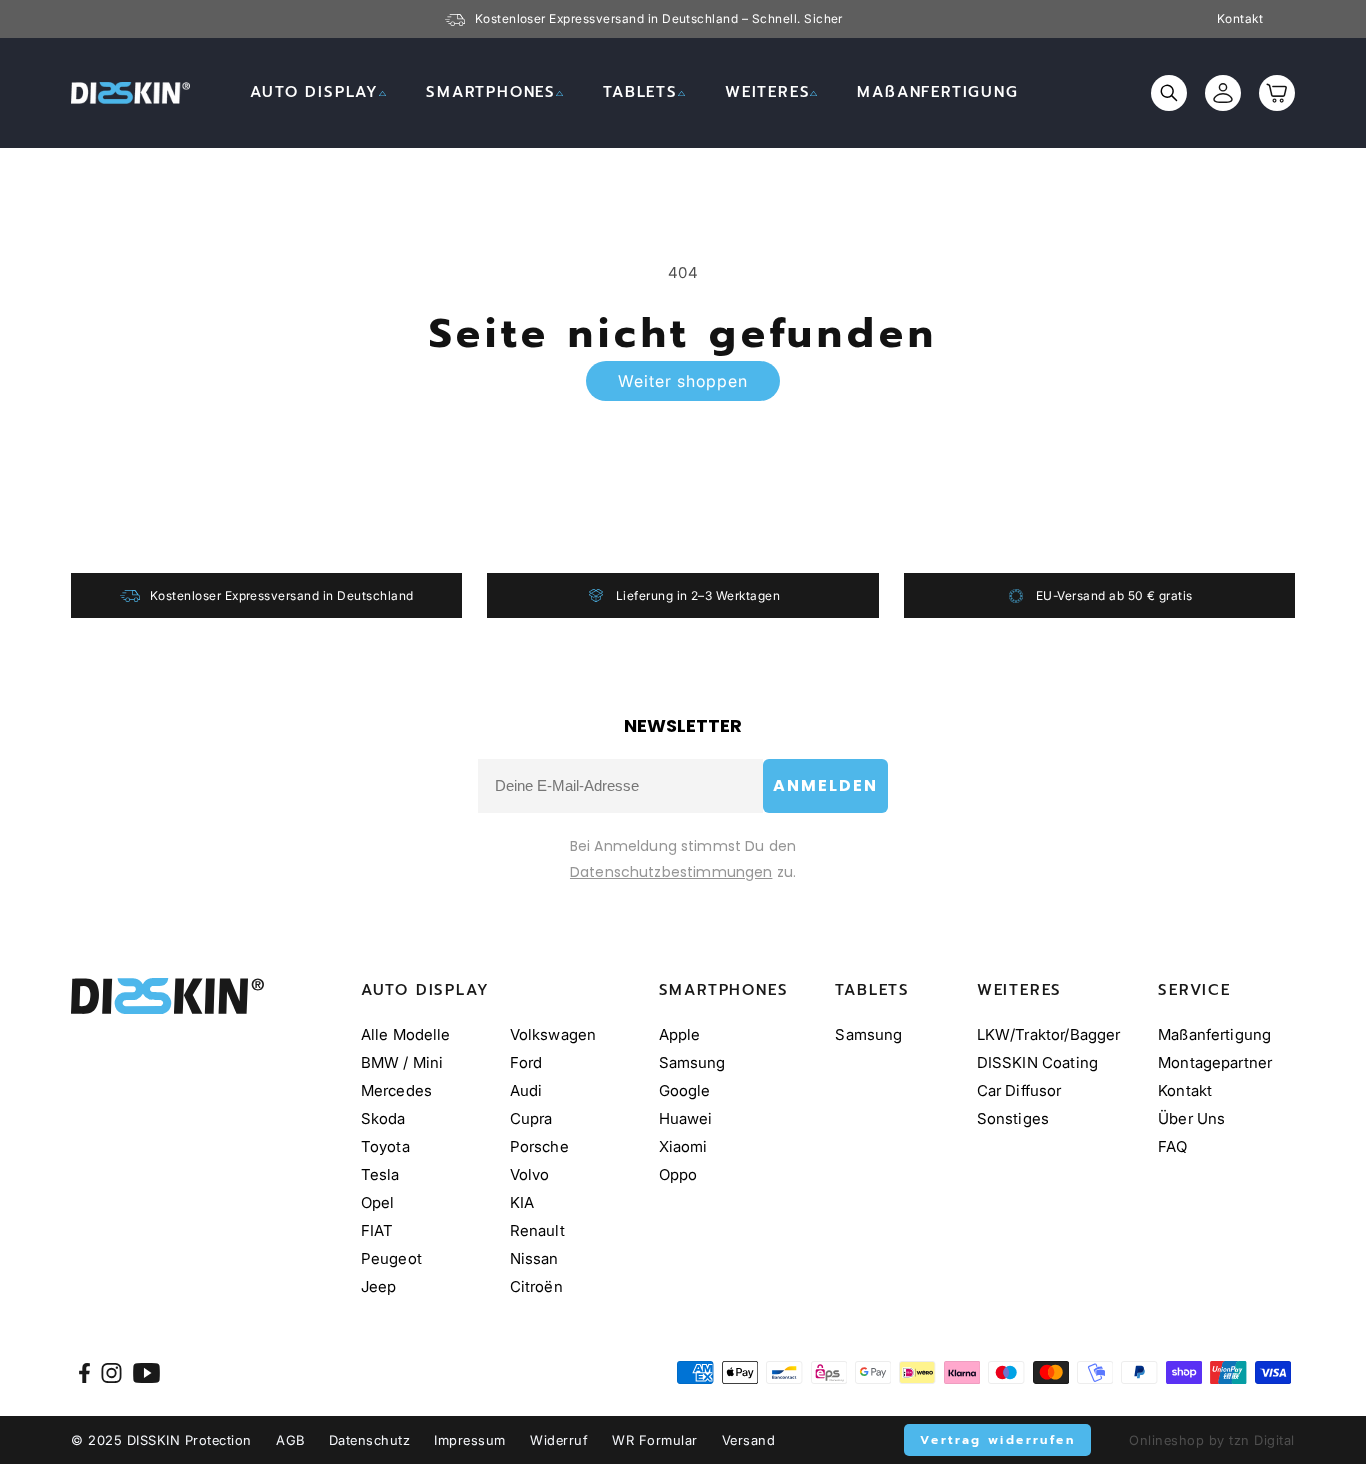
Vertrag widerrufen (997, 1440)
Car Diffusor (1019, 1090)
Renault (537, 1230)
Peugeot (391, 1258)
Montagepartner (1215, 1062)
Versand (749, 1440)
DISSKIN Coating (1037, 1062)
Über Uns (1191, 1118)
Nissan (534, 1258)
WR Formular (655, 1440)
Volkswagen (553, 1034)
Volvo (530, 1174)
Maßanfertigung (1214, 1034)
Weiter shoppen (682, 381)
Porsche (539, 1146)
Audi (526, 1090)
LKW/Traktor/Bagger (1049, 1034)
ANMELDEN (825, 785)
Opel (378, 1202)
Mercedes (396, 1090)
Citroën (536, 1286)
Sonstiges (1013, 1118)
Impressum (470, 1440)
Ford (526, 1062)
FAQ (1172, 1146)
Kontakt (1240, 19)
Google (685, 1090)
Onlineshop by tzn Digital (1212, 1440)
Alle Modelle (406, 1034)
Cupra (531, 1118)
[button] (318, 93)
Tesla (380, 1174)
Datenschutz (370, 1440)
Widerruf (559, 1440)
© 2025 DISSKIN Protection (161, 1440)
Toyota (385, 1146)
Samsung (692, 1062)
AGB (290, 1440)
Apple (680, 1034)
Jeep (379, 1286)
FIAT (377, 1230)
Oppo (678, 1174)
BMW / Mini (402, 1062)
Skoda (383, 1118)
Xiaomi (683, 1146)
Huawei (686, 1118)
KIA (522, 1202)
